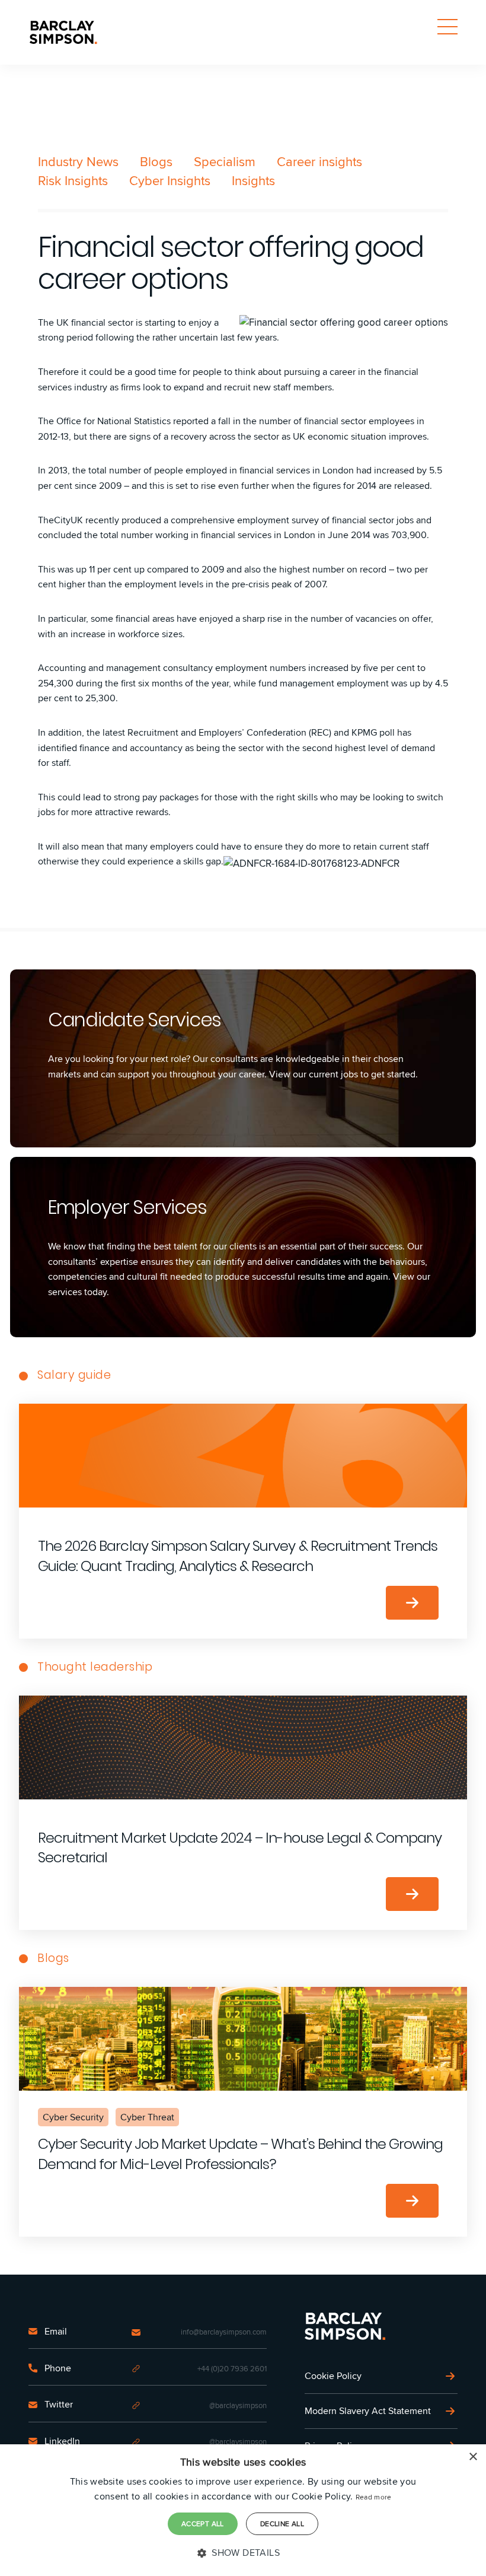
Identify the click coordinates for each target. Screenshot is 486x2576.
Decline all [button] (282, 2523)
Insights (253, 180)
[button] (243, 2553)
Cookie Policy (333, 2376)
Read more (374, 2497)
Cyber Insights (170, 180)
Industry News (78, 161)
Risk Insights (73, 180)
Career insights (319, 161)
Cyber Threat (147, 2117)
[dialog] (243, 2510)
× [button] (473, 2457)
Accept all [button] (203, 2523)
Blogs (156, 161)
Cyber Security (73, 2117)
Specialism (225, 161)
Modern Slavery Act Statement (368, 2411)
